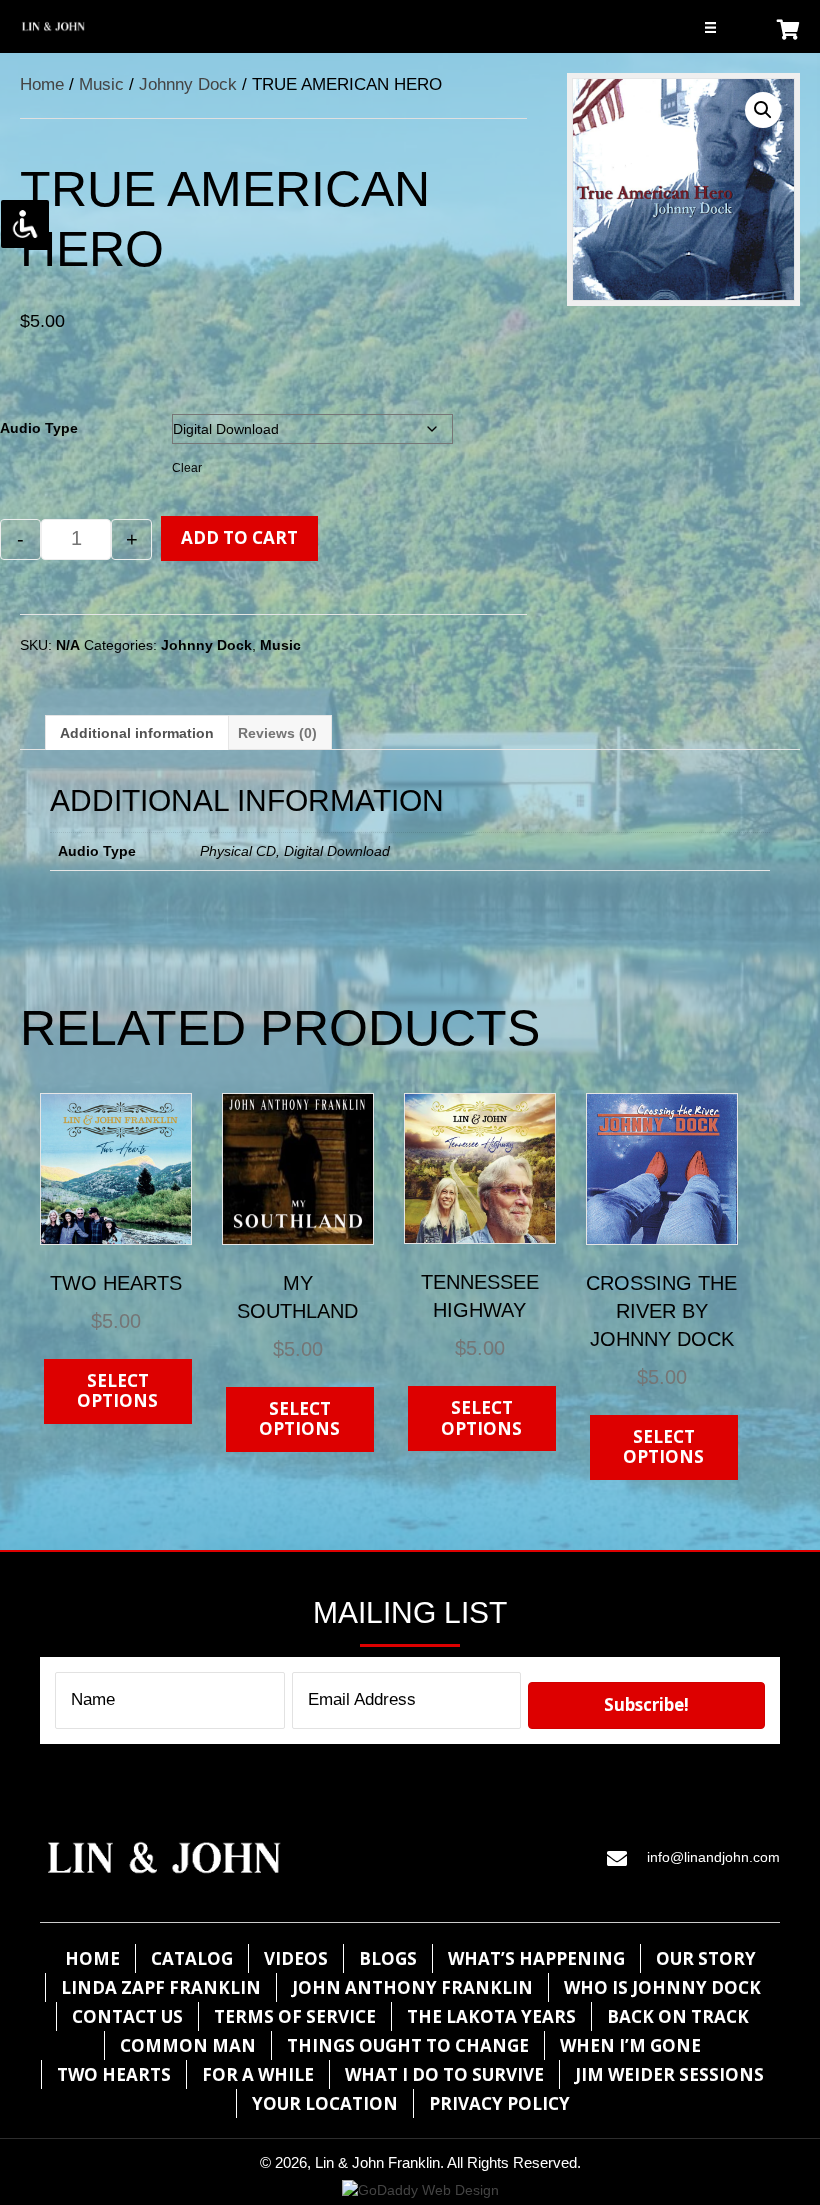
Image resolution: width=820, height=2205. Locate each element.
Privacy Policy (499, 2103)
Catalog (192, 1958)
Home (42, 84)
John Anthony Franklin (412, 1987)
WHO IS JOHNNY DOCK (662, 1987)
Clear (187, 467)
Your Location (325, 2103)
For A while (258, 2074)
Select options (117, 1390)
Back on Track (678, 2016)
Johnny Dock (188, 84)
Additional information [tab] (137, 733)
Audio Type (39, 428)
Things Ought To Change (408, 2045)
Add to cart (239, 537)
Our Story (706, 1958)
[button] (763, 110)
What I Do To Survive (444, 2074)
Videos (296, 1958)
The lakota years (491, 2016)
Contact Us (127, 2016)
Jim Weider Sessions (669, 2074)
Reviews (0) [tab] (277, 733)
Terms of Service (295, 2016)
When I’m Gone (630, 2045)
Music (101, 84)
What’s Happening (536, 1958)
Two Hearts (114, 2074)
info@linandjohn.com (713, 1857)
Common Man (188, 2045)
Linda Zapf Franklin (161, 1987)
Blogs (388, 1958)
